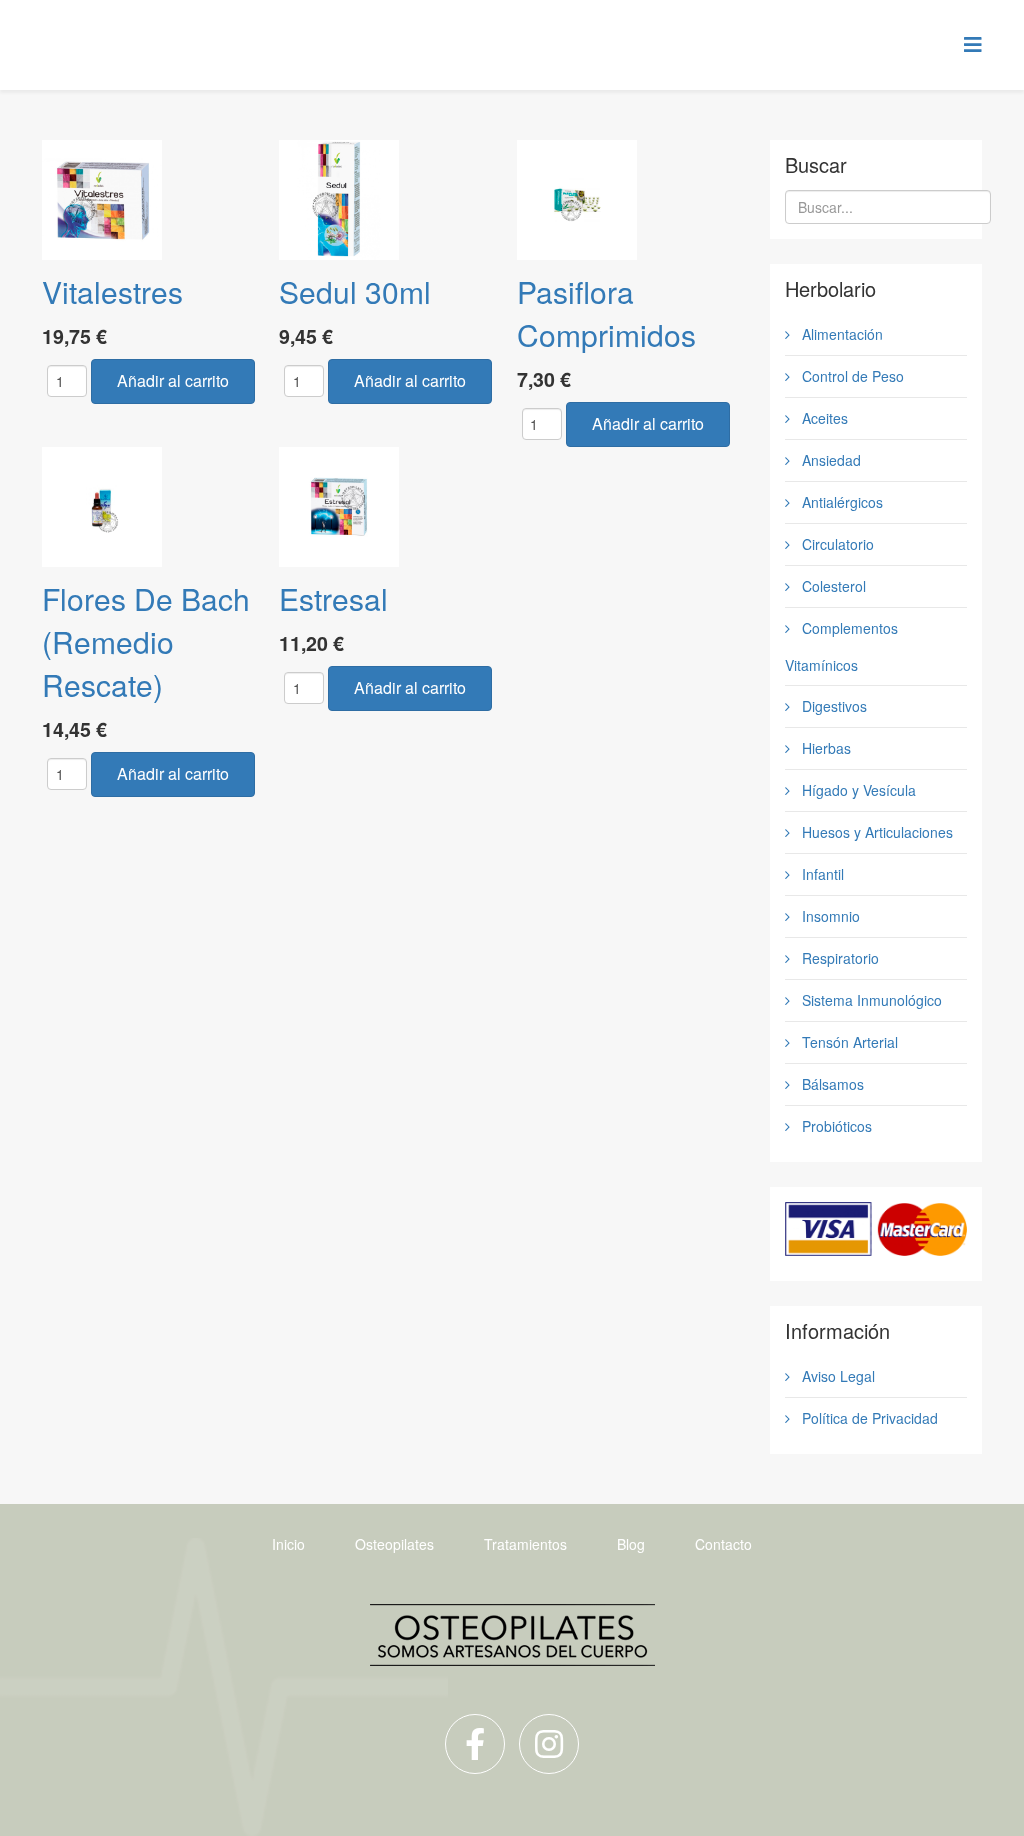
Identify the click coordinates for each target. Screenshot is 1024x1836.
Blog (631, 1544)
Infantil (821, 874)
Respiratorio (838, 958)
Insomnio (829, 916)
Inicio (288, 1544)
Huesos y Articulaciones (875, 832)
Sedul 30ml (355, 291)
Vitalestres (112, 291)
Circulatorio (836, 544)
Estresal (333, 598)
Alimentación (840, 334)
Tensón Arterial (848, 1042)
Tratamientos (525, 1544)
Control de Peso (851, 376)
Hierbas (824, 748)
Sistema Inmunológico (870, 1000)
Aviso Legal (836, 1376)
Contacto (723, 1544)
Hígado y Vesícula (857, 790)
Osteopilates (394, 1544)
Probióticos (835, 1126)
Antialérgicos (840, 502)
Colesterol (832, 586)
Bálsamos (831, 1084)
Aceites (823, 418)
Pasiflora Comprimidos (606, 313)
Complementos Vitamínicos (841, 646)
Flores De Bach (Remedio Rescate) (146, 641)
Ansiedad (829, 460)
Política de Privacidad (868, 1418)
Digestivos (832, 706)
